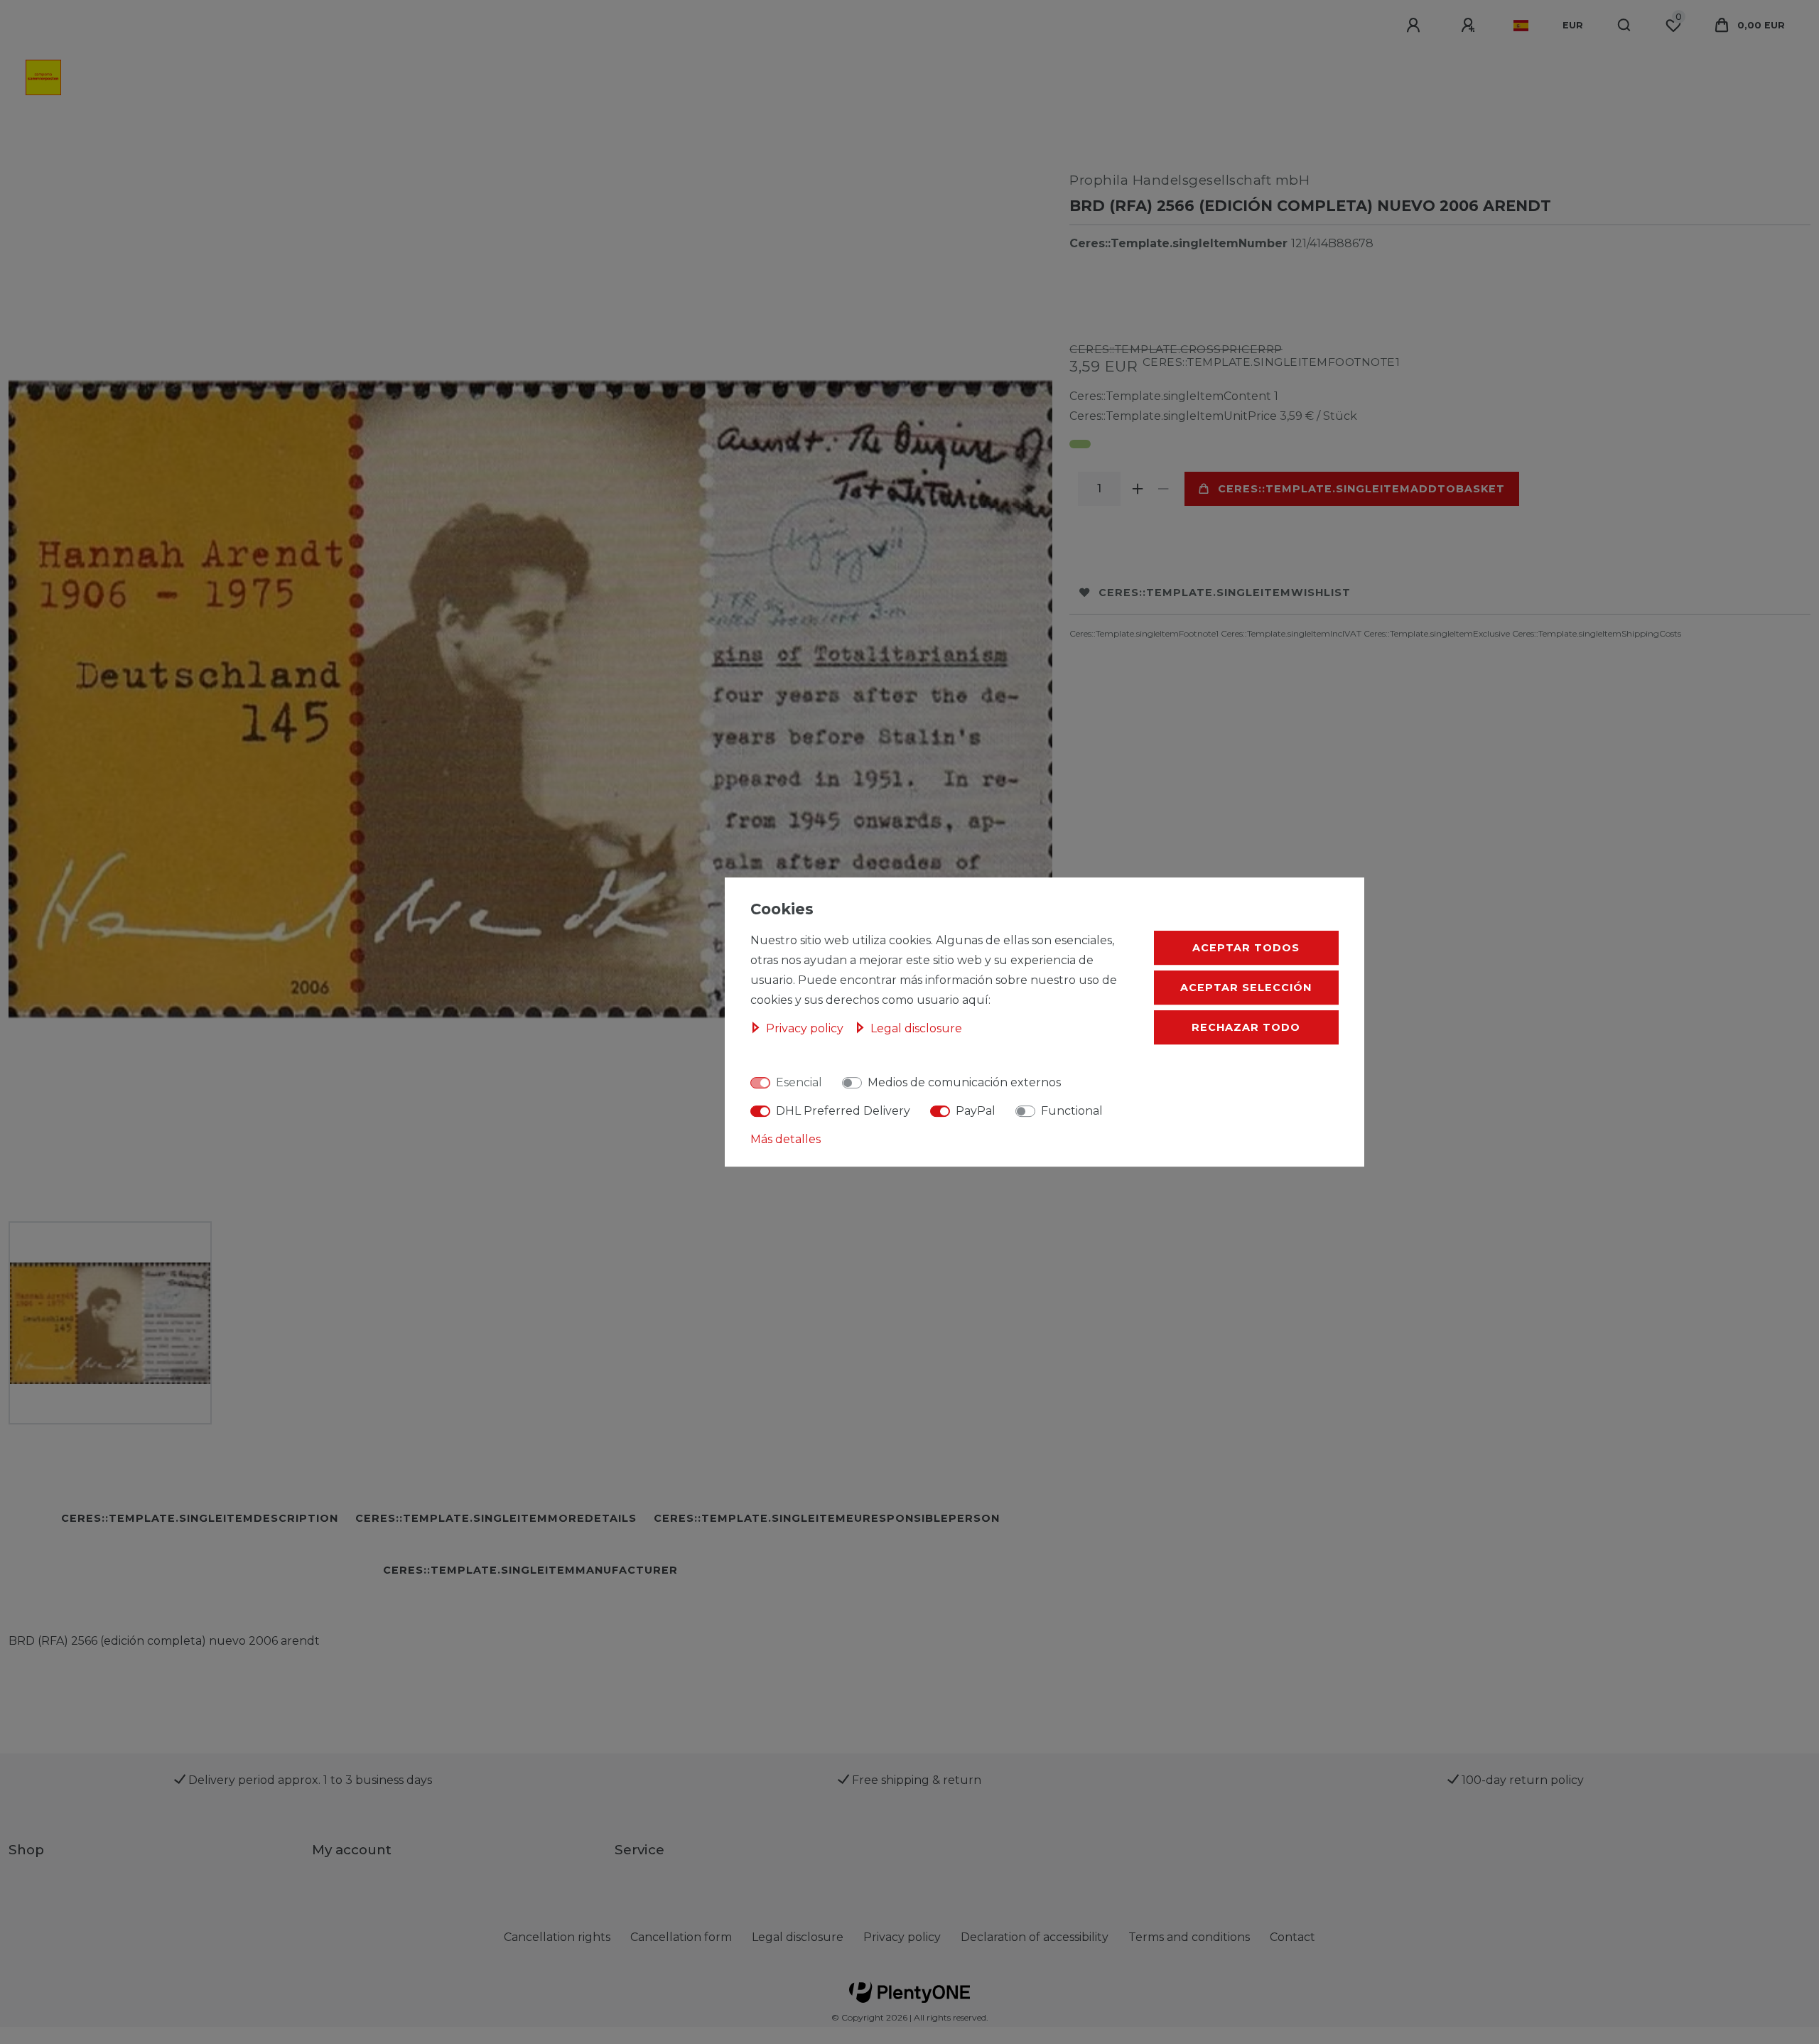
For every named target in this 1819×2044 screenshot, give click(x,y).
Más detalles (786, 1139)
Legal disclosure (798, 1937)
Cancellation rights (557, 1937)
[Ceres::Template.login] (1415, 26)
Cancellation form (681, 1937)
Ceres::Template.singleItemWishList (1225, 593)
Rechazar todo (1246, 1027)
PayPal (976, 1111)
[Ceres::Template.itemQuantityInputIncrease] (1138, 489)
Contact (1292, 1937)
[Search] (1625, 26)
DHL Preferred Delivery (843, 1111)
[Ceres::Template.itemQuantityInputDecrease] (1163, 489)
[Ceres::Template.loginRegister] (1470, 26)
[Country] (1521, 26)
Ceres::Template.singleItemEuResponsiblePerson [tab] (827, 1518)
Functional (1072, 1111)
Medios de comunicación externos (964, 1082)
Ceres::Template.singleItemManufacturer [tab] (530, 1570)
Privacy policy (902, 1937)
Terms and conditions (1189, 1937)
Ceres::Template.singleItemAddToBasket (1361, 489)
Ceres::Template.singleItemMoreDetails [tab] (496, 1518)
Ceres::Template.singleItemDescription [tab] (200, 1518)
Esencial (799, 1082)
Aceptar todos (1246, 948)
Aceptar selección (1246, 988)
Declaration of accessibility (1035, 1937)
